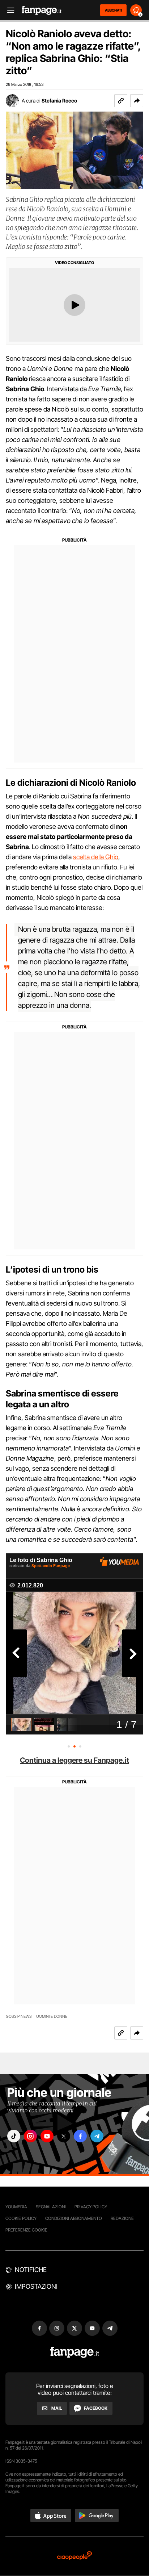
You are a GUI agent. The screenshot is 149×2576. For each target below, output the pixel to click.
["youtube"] (47, 2136)
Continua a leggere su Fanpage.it (74, 1760)
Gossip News (19, 2016)
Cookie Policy (21, 2218)
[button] (137, 101)
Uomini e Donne (52, 2016)
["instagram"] (30, 2136)
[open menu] (8, 10)
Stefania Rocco (59, 101)
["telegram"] (97, 2136)
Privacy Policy (91, 2207)
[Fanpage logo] (42, 10)
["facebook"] (80, 2136)
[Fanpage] (75, 2352)
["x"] (64, 2136)
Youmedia (16, 2207)
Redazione (122, 2218)
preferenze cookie (26, 2230)
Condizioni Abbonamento (74, 2218)
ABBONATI (113, 10)
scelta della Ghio (96, 857)
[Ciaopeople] (74, 2556)
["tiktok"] (14, 2136)
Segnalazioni (51, 2207)
